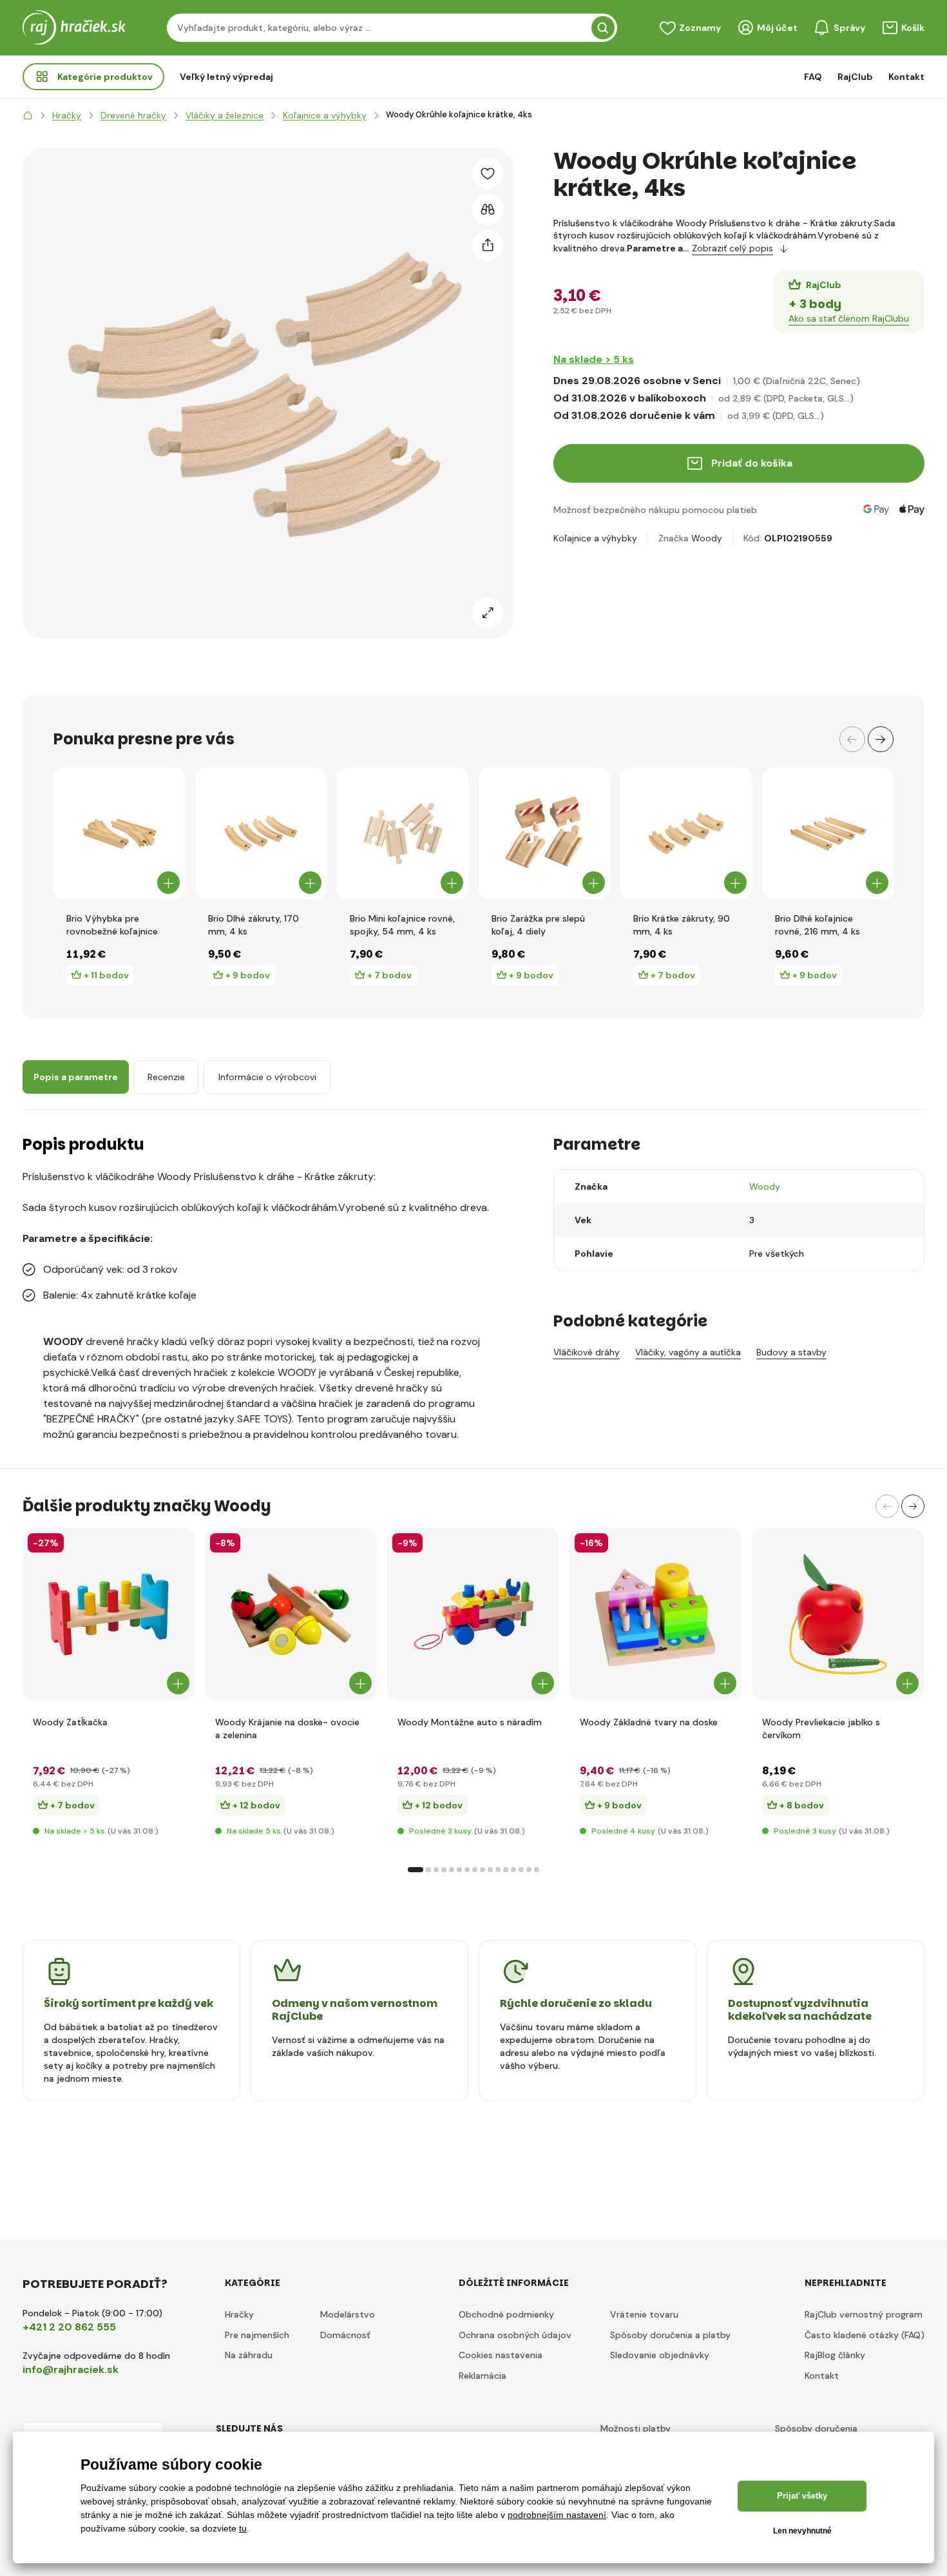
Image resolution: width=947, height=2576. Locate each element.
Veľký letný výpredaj (226, 77)
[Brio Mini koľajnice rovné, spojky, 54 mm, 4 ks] (403, 833)
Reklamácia (483, 2376)
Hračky (239, 2314)
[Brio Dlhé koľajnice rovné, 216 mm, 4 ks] (828, 833)
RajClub (855, 77)
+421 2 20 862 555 (69, 2327)
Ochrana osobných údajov (515, 2335)
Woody (707, 538)
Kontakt (906, 77)
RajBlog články (835, 2355)
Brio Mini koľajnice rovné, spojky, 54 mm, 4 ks (402, 925)
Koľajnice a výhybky (595, 538)
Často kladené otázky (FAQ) (865, 2335)
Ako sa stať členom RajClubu (849, 318)
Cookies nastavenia (501, 2355)
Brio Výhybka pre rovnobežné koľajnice (112, 925)
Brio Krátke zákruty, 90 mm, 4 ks (682, 925)
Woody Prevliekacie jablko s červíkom (821, 1729)
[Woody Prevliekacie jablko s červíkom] (838, 1614)
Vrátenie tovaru (644, 2314)
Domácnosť (345, 2335)
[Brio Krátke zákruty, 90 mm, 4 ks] (686, 833)
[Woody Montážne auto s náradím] (473, 1614)
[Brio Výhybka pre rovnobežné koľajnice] (119, 833)
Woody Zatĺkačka (70, 1722)
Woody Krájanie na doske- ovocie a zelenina (287, 1729)
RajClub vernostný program (864, 2314)
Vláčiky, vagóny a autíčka (688, 1352)
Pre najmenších (257, 2335)
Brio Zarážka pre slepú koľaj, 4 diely (538, 925)
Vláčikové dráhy (587, 1352)
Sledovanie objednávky (660, 2355)
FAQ (813, 77)
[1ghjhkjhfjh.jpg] (109, 1614)
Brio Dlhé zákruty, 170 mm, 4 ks (253, 925)
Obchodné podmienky (506, 2314)
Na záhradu (249, 2355)
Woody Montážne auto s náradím (470, 1722)
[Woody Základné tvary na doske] (655, 1614)
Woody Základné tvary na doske (649, 1722)
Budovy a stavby (791, 1352)
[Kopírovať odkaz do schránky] (488, 246)
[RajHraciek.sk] (28, 115)
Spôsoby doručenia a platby (670, 2335)
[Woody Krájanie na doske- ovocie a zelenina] (291, 1614)
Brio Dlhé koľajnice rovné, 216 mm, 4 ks (818, 925)
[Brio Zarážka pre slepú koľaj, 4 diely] (544, 833)
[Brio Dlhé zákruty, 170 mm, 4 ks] (261, 833)
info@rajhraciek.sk (71, 2369)
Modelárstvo (348, 2314)
